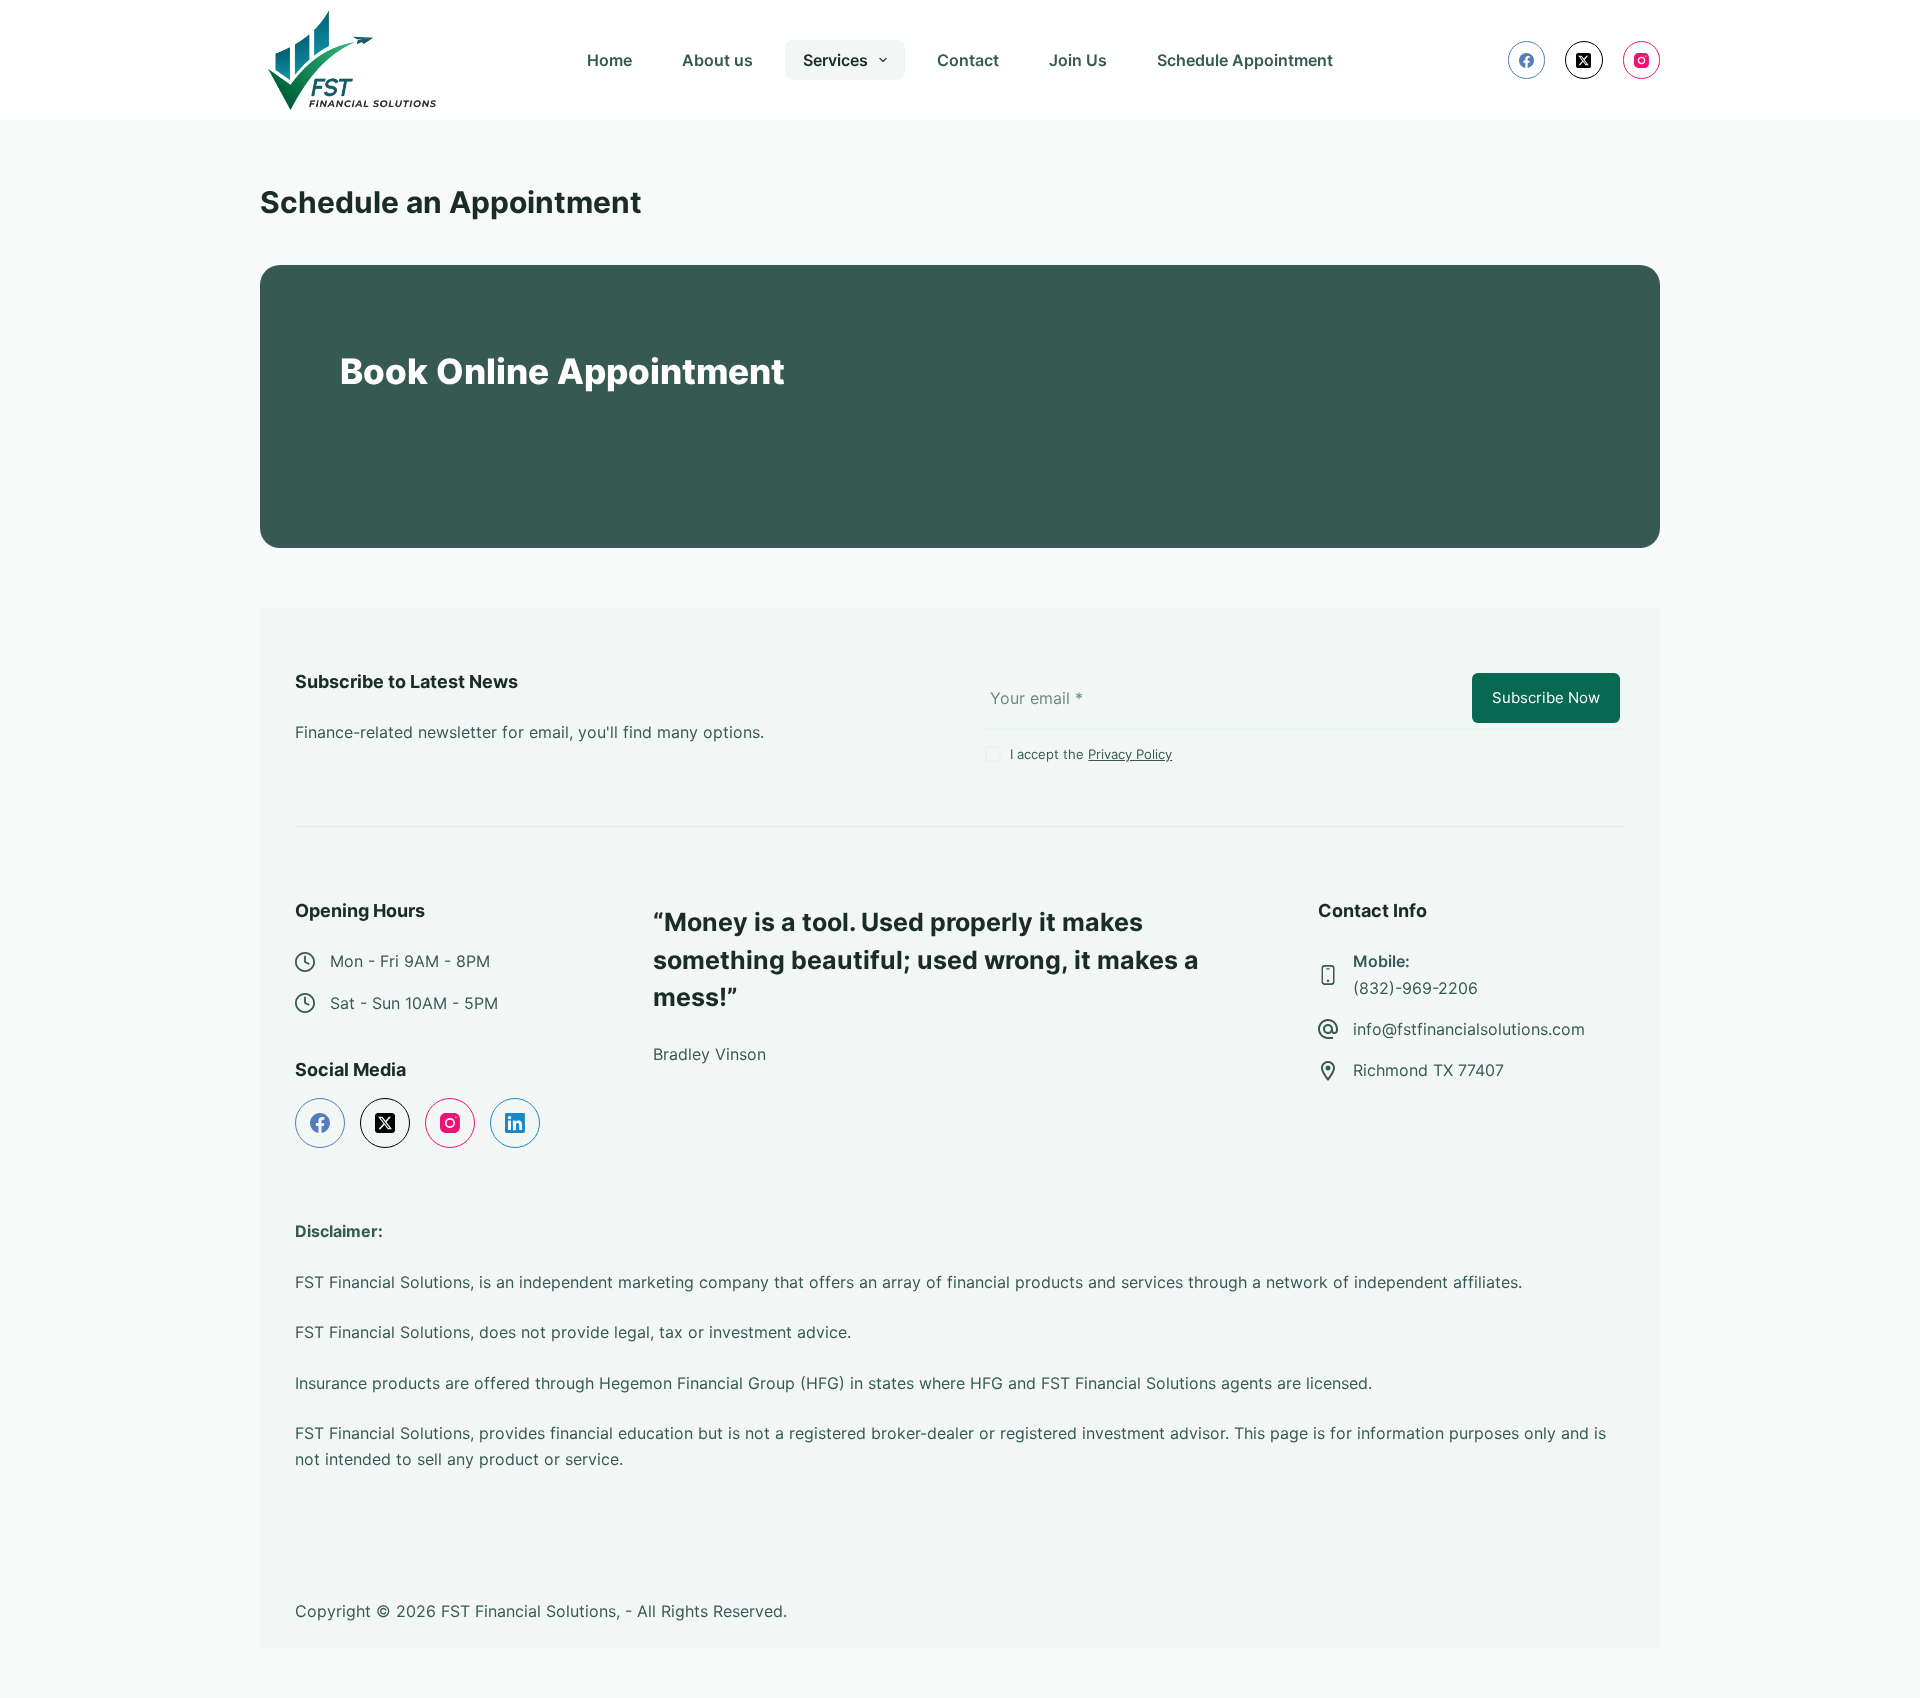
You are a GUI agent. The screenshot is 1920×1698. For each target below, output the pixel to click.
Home (609, 60)
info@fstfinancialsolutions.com (1469, 1053)
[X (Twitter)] (1584, 60)
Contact (968, 60)
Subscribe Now (1546, 721)
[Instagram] (1642, 60)
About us (717, 60)
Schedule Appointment (1245, 60)
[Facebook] (1527, 60)
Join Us (1078, 60)
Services (835, 60)
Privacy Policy (1130, 778)
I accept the (1091, 778)
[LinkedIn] (515, 1148)
